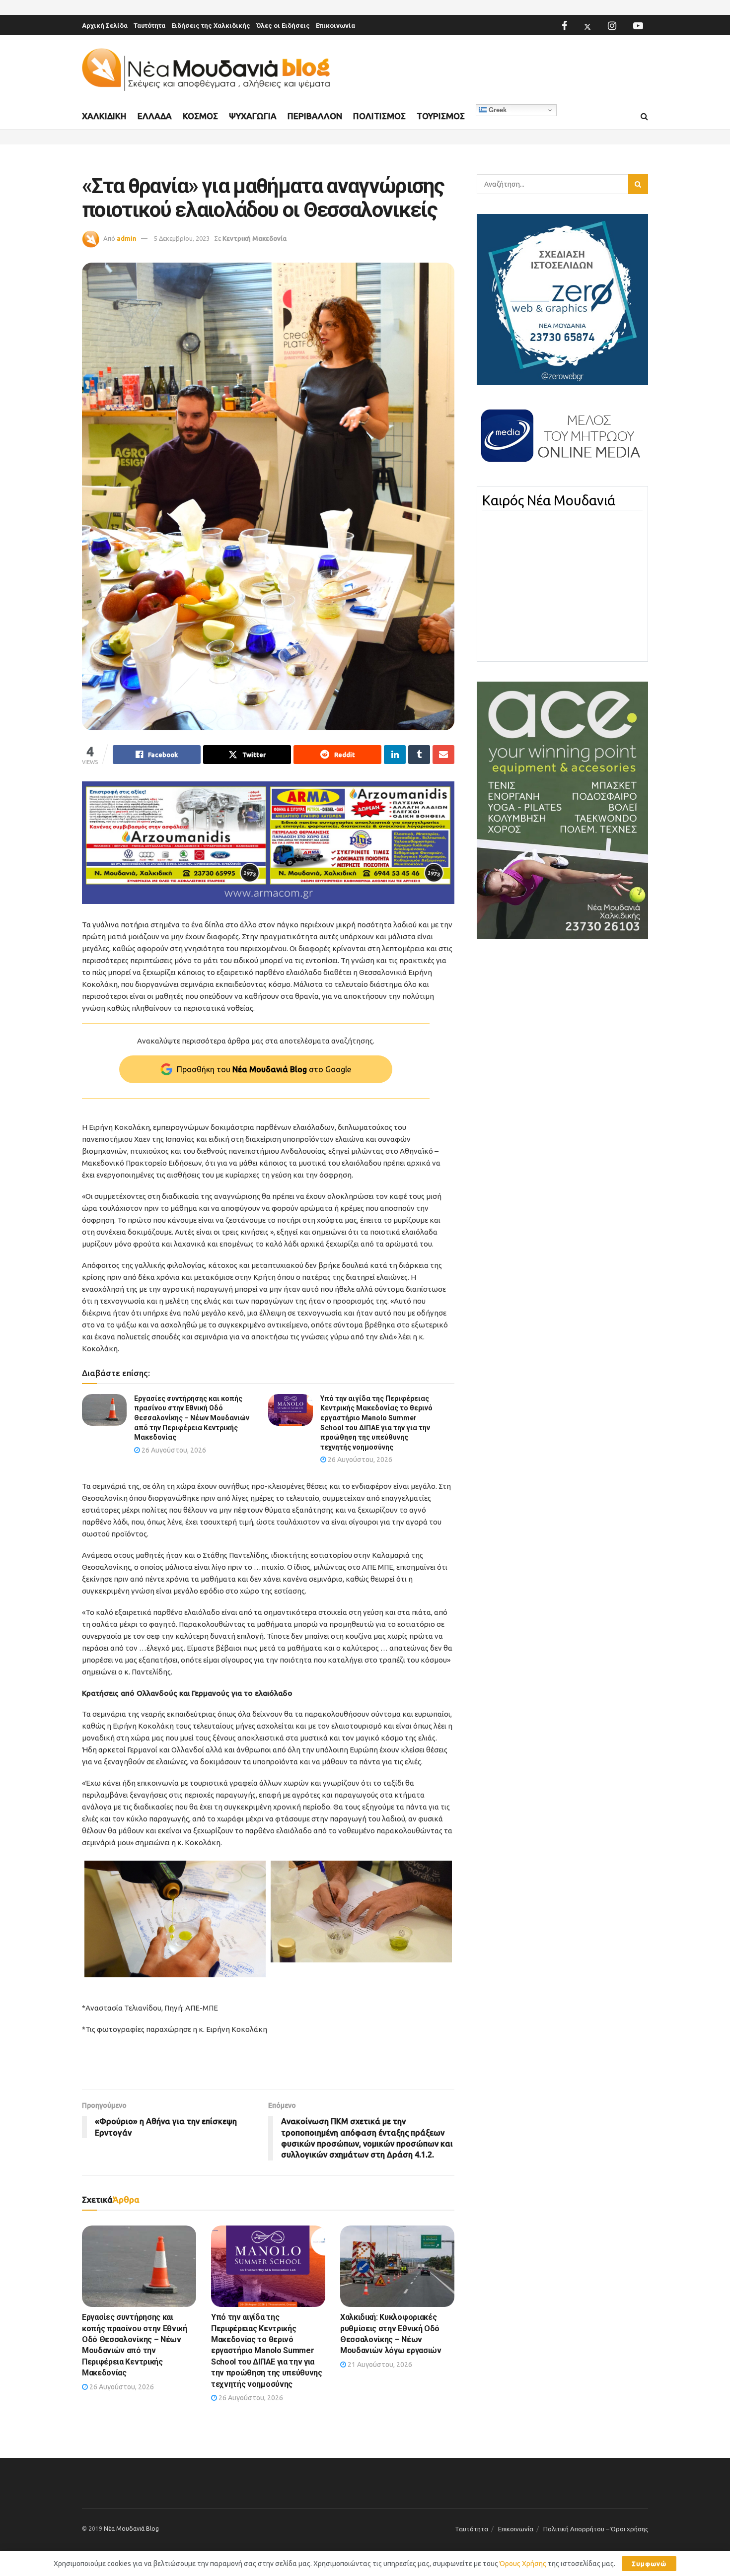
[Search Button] (644, 117)
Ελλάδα (155, 116)
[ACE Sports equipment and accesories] (562, 810)
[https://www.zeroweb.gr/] (562, 299)
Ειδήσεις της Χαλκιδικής (211, 26)
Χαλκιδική (104, 116)
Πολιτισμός (379, 116)
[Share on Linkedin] (395, 755)
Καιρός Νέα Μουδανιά (549, 500)
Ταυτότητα (149, 26)
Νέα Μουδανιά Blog (131, 2529)
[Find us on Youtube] (638, 26)
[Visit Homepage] (206, 70)
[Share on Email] (443, 755)
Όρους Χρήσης (523, 2564)
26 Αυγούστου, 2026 (173, 1450)
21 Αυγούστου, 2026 (379, 2365)
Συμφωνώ (649, 2564)
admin (127, 238)
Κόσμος (200, 116)
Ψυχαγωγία (253, 116)
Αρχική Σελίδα (105, 26)
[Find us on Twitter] (587, 26)
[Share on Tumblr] (419, 755)
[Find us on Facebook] (564, 26)
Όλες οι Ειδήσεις (283, 26)
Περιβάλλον (315, 116)
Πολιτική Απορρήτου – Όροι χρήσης (596, 2529)
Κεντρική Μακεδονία (255, 238)
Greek (497, 110)
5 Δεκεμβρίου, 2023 (182, 238)
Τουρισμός (441, 116)
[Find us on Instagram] (612, 26)
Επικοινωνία (335, 26)
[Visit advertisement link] (268, 843)
